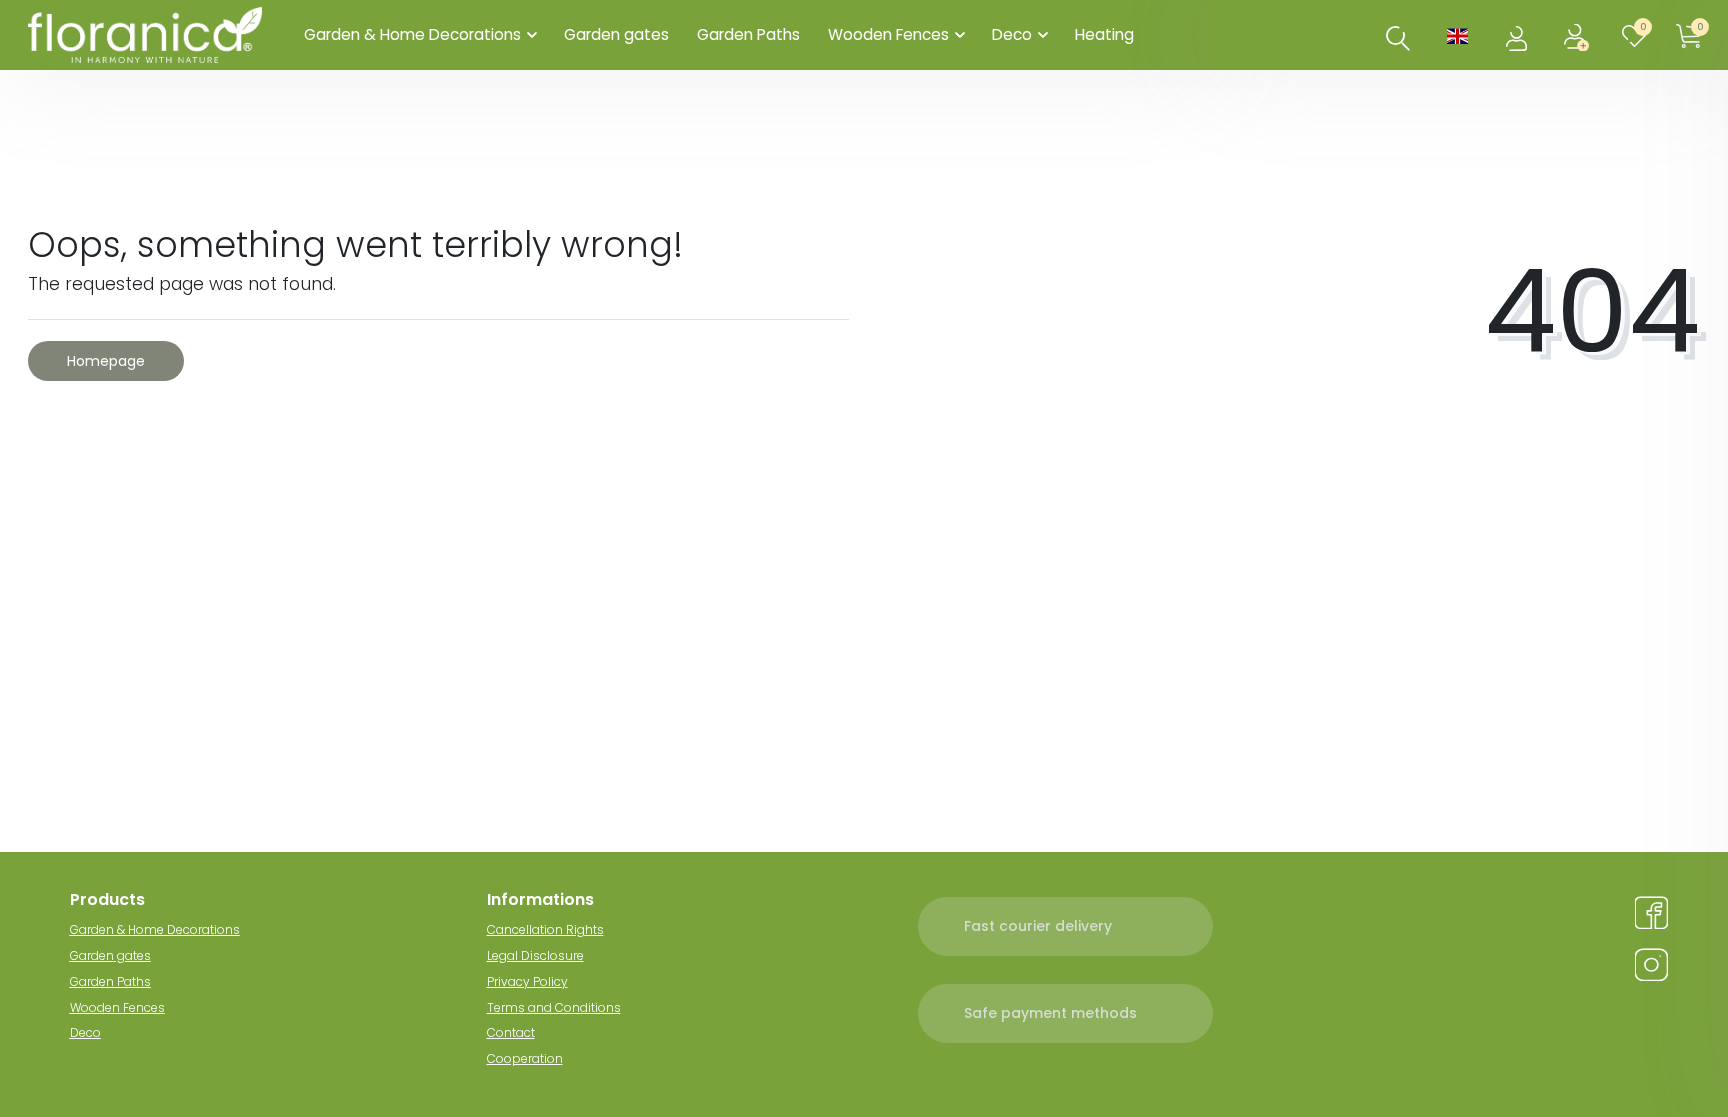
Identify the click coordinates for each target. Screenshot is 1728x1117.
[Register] (1578, 34)
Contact (511, 1032)
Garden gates (616, 34)
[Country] (1457, 34)
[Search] (1398, 37)
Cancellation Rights (545, 929)
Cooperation (525, 1058)
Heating (1104, 34)
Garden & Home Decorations (412, 34)
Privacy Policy (527, 981)
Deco (1012, 34)
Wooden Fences (888, 34)
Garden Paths (748, 34)
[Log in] (1518, 34)
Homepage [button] (106, 361)
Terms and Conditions (554, 1007)
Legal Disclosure (535, 955)
